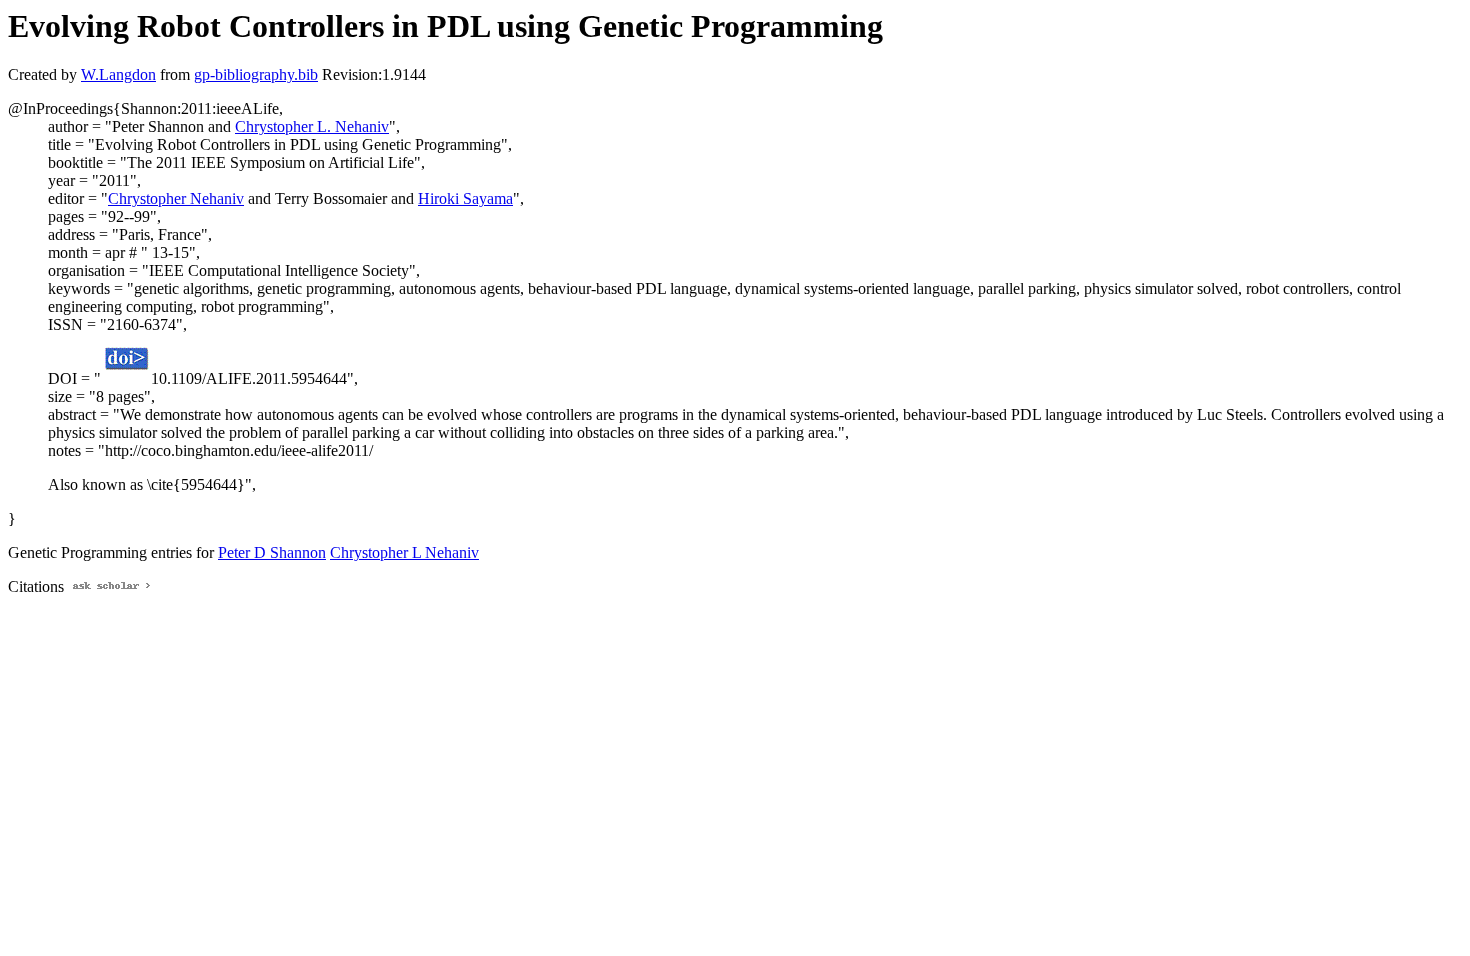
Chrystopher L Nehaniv (404, 552)
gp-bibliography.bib (256, 74)
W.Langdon (118, 74)
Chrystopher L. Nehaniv (312, 126)
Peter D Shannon (272, 552)
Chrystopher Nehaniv (176, 198)
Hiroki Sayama (465, 198)
